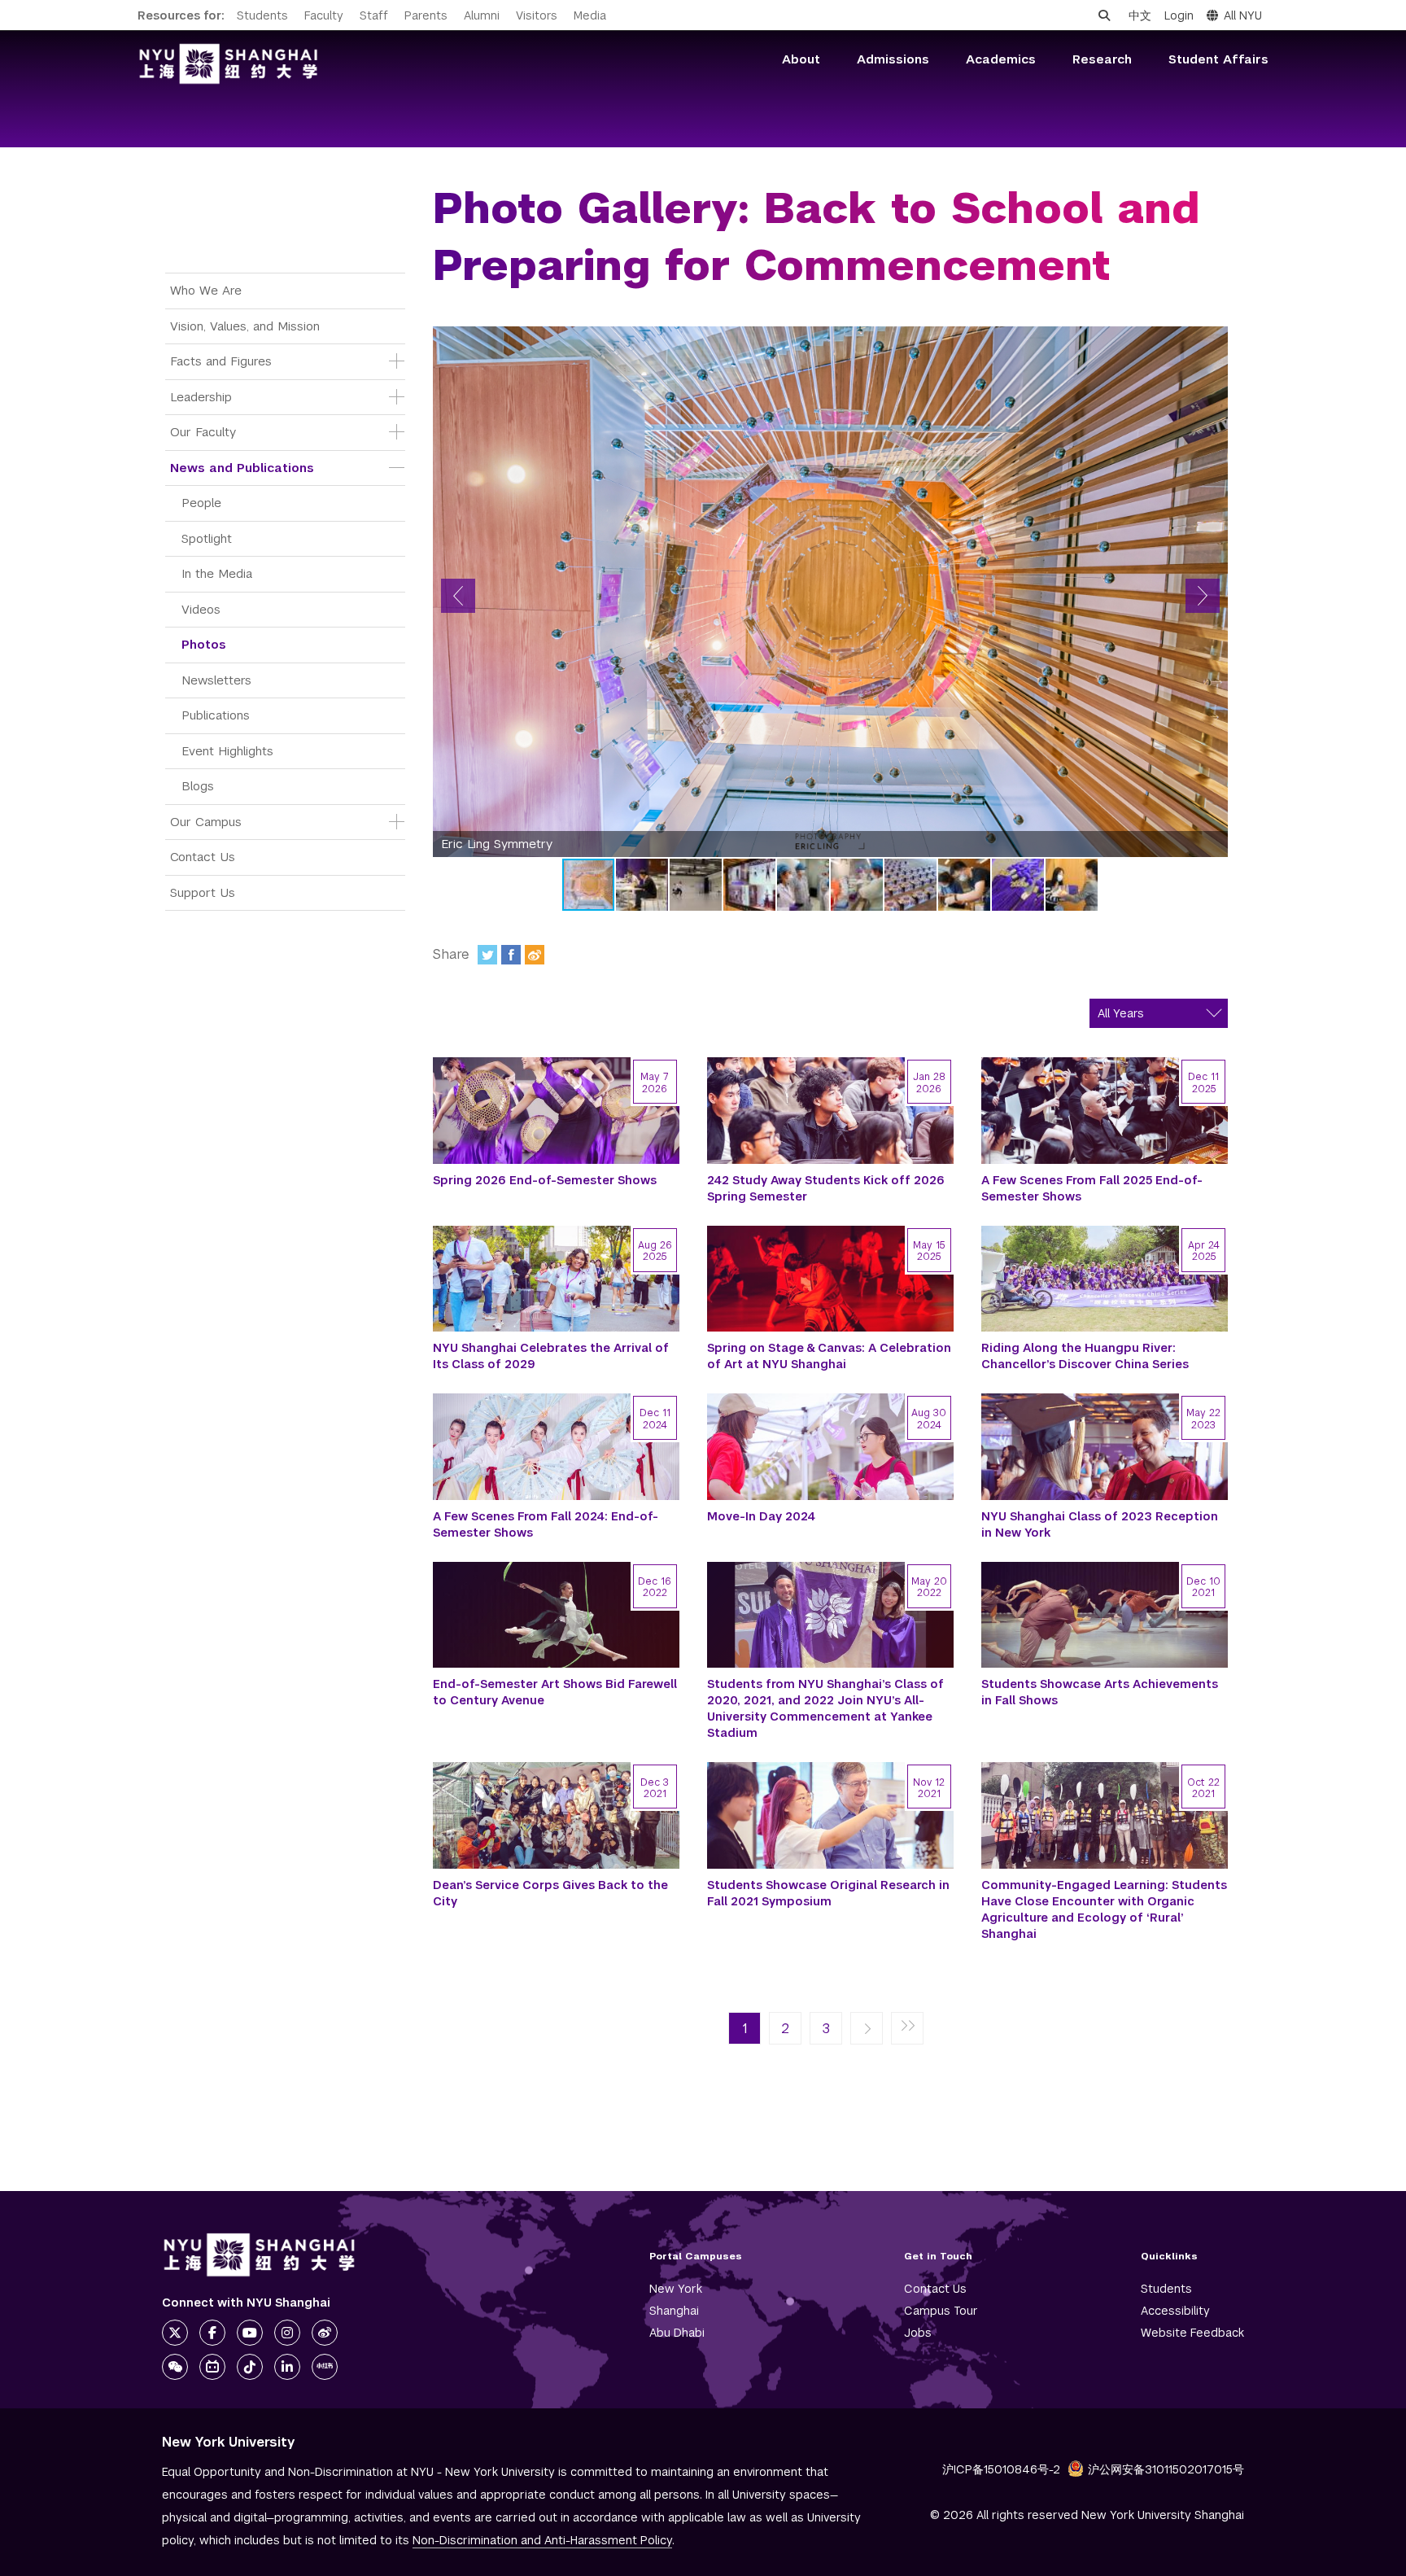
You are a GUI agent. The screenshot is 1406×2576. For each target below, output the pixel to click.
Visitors (537, 15)
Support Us (203, 892)
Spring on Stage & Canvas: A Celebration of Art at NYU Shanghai (829, 1356)
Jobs (918, 2333)
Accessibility (1175, 2311)
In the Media (217, 573)
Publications (216, 715)
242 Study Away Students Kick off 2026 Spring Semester (826, 1188)
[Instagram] (287, 2333)
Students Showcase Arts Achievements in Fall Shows (1100, 1692)
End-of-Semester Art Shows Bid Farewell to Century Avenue (555, 1692)
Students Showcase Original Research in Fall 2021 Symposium (828, 1893)
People (201, 503)
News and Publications (242, 468)
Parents (426, 15)
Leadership (201, 397)
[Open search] (1104, 15)
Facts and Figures (221, 361)
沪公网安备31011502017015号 (1166, 2469)
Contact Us (203, 857)
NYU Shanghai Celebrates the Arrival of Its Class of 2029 (551, 1356)
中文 (1140, 15)
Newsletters (216, 680)
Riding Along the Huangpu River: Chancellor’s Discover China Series (1085, 1356)
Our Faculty (203, 432)
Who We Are (206, 290)
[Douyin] (250, 2367)
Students (262, 15)
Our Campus (206, 822)
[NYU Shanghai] (260, 2255)
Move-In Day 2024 (761, 1516)
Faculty (324, 15)
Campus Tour (941, 2311)
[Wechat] (175, 2367)
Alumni (482, 15)
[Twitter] (487, 955)
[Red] (325, 2367)
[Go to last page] (907, 2029)
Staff (374, 15)
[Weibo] (535, 955)
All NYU (1243, 15)
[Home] (229, 64)
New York (676, 2289)
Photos (204, 644)
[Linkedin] (287, 2367)
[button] (458, 596)
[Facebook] (511, 955)
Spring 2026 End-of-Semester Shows (545, 1180)
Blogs (198, 786)
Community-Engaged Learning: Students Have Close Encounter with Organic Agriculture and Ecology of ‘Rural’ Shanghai (1104, 1909)
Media (590, 15)
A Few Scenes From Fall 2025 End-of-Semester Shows (1092, 1188)
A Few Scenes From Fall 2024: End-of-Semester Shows (546, 1524)
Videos (201, 609)
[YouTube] (250, 2333)
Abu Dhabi (677, 2333)
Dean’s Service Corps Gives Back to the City (550, 1893)
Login (1179, 15)
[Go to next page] (867, 2029)
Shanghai (674, 2311)
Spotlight (207, 538)
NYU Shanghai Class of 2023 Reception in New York (1100, 1524)
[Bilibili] (212, 2367)
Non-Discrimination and (542, 2540)
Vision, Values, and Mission (245, 326)
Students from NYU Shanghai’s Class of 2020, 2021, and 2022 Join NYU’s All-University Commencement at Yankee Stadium (825, 1708)
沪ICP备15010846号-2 (1001, 2469)
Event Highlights (227, 751)
